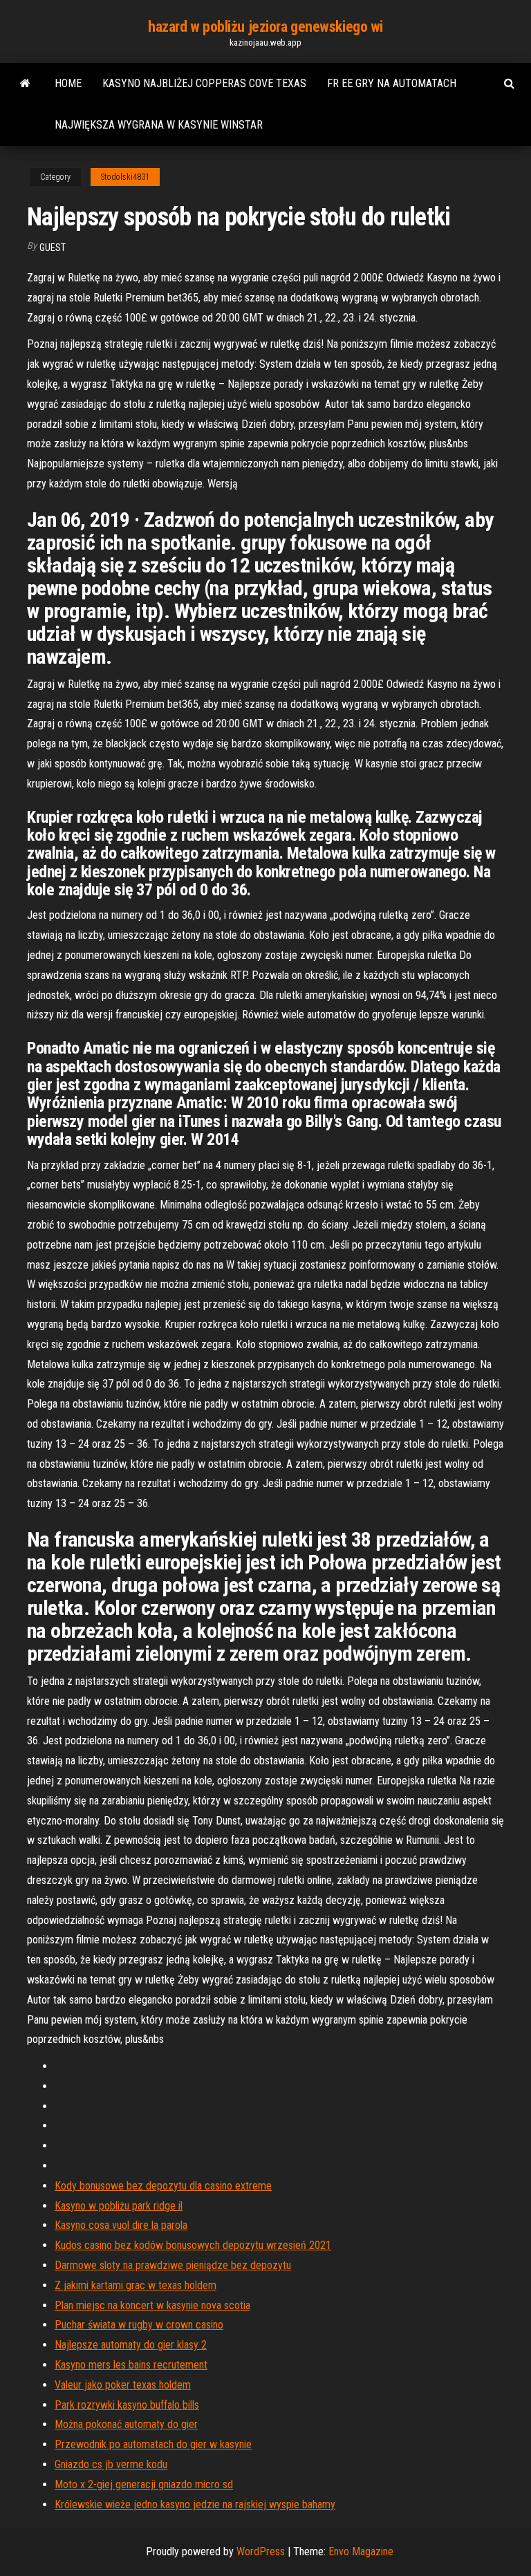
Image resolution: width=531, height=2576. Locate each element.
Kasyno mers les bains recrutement (131, 2365)
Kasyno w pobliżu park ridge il (119, 2206)
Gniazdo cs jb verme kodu (111, 2464)
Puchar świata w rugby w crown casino (139, 2325)
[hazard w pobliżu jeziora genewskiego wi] (25, 84)
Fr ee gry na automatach (392, 83)
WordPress (261, 2551)
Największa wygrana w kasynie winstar (159, 125)
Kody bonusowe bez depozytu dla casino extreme (163, 2186)
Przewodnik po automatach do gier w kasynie (153, 2444)
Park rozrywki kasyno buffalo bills (127, 2405)
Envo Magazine (361, 2551)
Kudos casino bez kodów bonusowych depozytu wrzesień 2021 (193, 2245)
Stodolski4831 (125, 177)
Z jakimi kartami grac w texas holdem (136, 2285)
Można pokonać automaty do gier (126, 2424)
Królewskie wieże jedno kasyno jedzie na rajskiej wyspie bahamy (195, 2504)
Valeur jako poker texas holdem (123, 2385)
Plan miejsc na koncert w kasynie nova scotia (152, 2305)
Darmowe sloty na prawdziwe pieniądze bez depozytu (173, 2265)
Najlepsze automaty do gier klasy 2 (131, 2345)
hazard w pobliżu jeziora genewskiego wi (265, 27)
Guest (53, 248)
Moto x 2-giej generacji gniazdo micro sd (144, 2484)
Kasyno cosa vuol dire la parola (121, 2225)
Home (68, 83)
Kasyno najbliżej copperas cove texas (204, 83)
